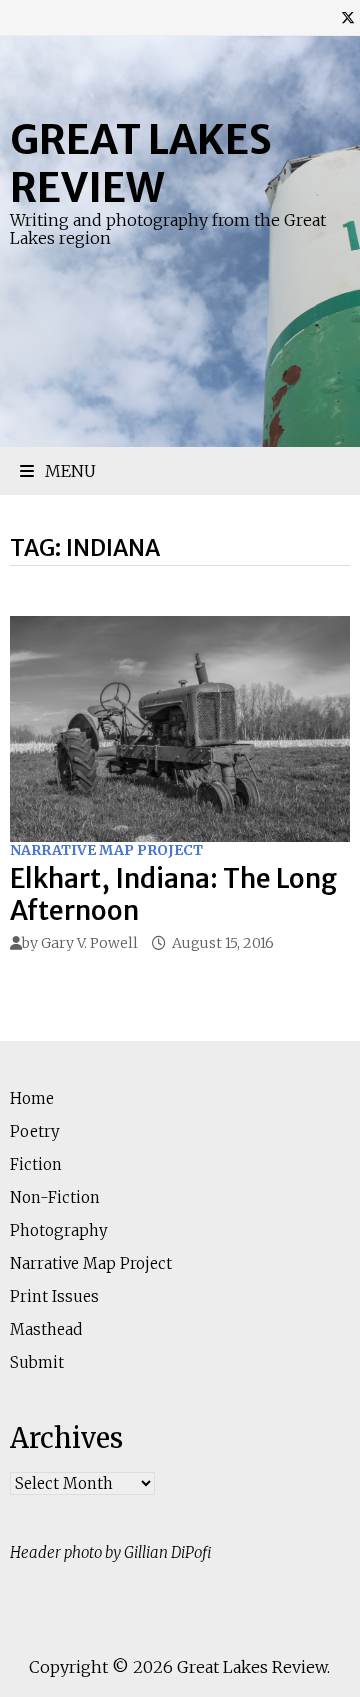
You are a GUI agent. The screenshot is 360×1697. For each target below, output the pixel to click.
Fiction (36, 1164)
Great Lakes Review (141, 164)
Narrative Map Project (106, 850)
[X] (348, 17)
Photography (59, 1230)
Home (32, 1098)
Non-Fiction (55, 1197)
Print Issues (54, 1296)
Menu (68, 471)
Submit (37, 1362)
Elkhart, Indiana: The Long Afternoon (173, 894)
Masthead (46, 1329)
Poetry (35, 1131)
